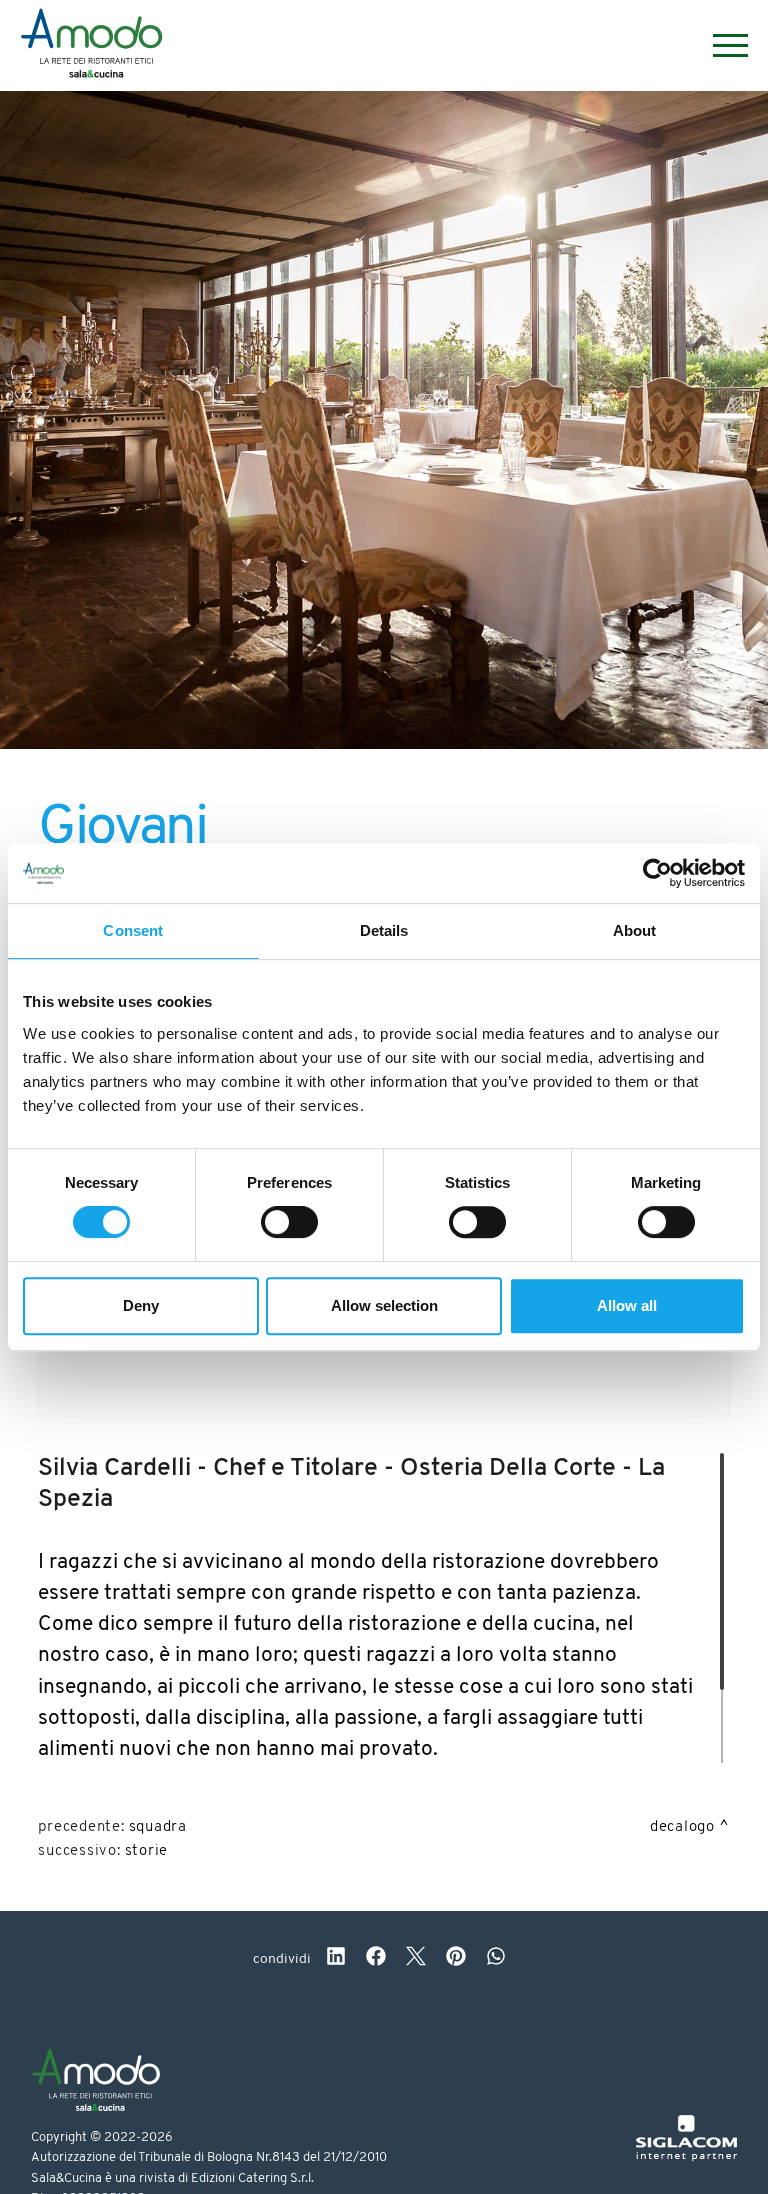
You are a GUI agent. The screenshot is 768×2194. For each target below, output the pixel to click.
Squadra (158, 1827)
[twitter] (416, 1959)
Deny (141, 1305)
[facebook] (376, 1959)
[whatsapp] (496, 1959)
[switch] (289, 1222)
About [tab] (635, 930)
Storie (147, 1851)
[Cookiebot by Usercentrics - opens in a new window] (657, 873)
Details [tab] (384, 930)
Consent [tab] (133, 930)
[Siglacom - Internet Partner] (686, 2157)
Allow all (627, 1305)
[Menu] (720, 45)
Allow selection (384, 1305)
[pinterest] (456, 1959)
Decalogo (682, 1827)
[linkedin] (336, 1959)
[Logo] (91, 46)
